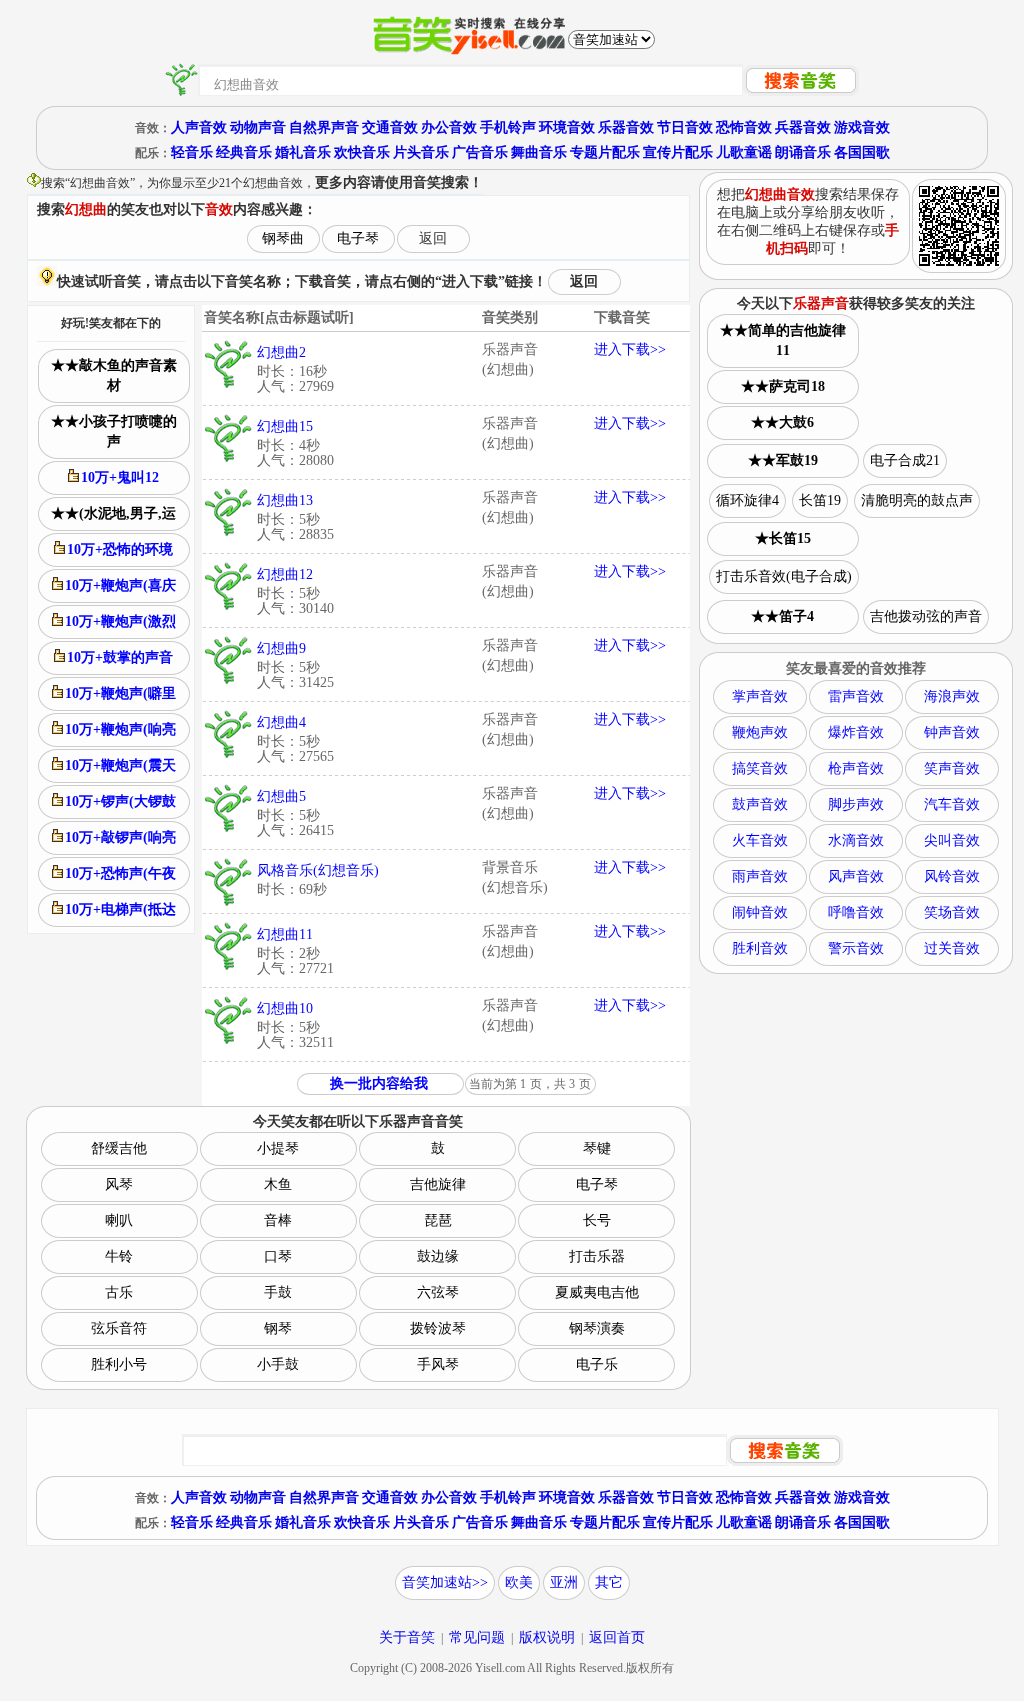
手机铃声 (508, 127)
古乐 (119, 1292)
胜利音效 (760, 948)
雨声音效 (760, 876)
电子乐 (597, 1364)
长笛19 (820, 500)
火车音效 (760, 840)
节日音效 (685, 127)
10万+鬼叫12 (120, 477)
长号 (597, 1220)
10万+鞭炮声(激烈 (120, 621)
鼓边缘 (438, 1256)
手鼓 (278, 1292)
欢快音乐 (362, 152)
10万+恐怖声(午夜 (120, 873)
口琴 (278, 1256)
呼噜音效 (856, 912)
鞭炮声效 (760, 732)
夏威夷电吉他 (597, 1292)
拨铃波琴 (438, 1328)
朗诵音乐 (803, 152)
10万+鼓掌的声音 (120, 657)
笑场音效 (952, 912)
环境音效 (567, 127)
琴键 (597, 1148)
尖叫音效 (952, 840)
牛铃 (119, 1256)
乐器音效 (626, 127)
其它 (609, 1582)
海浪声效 (952, 696)
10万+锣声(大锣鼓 (120, 801)
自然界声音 (324, 127)
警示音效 (856, 948)
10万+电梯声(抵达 (120, 909)
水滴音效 (856, 840)
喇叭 (119, 1220)
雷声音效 (856, 696)
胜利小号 (119, 1364)
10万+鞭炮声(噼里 (120, 693)
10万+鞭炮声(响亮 (120, 729)
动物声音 (258, 127)
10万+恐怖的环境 (120, 549)
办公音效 (449, 127)
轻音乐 (192, 152)
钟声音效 (952, 732)
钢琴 (278, 1328)
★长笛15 (783, 538)
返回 (433, 238)
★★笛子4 (782, 616)
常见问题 (477, 1637)
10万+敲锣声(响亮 (120, 837)
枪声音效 (856, 768)
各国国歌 (862, 152)
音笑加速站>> (445, 1582)
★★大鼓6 (782, 422)
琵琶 (438, 1220)
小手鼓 (278, 1364)
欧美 (519, 1582)
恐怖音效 (744, 127)
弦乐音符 (119, 1328)
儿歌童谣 (744, 152)
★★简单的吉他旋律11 (783, 340)
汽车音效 (952, 804)
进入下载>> (630, 349)
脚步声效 (856, 804)
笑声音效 (952, 768)
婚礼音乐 (303, 152)
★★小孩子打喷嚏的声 (114, 431)
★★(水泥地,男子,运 (113, 513)
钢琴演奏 (597, 1328)
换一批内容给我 (379, 1083)
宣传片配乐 (678, 152)
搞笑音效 (760, 768)
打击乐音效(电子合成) (784, 576)
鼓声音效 (760, 804)
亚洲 (564, 1582)
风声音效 (856, 876)
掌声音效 (760, 696)
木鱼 (278, 1184)
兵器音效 (803, 127)
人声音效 (199, 127)
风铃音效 (952, 876)
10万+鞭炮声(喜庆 (120, 585)
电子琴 (358, 238)
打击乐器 (597, 1256)
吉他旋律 (438, 1184)
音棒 (278, 1220)
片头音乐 (421, 152)
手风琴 (438, 1364)
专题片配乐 (605, 152)
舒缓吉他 (119, 1148)
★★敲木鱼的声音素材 (114, 375)
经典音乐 (244, 152)
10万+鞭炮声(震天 (120, 765)
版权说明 (547, 1637)
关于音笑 (407, 1637)
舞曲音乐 (539, 152)
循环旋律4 (747, 500)
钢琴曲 (283, 238)
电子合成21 (905, 460)
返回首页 (617, 1637)
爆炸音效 (856, 732)
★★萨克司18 (783, 386)
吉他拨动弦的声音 (926, 616)
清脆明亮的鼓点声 (917, 500)
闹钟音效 (760, 912)
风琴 (119, 1184)
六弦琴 (438, 1292)
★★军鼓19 (783, 460)
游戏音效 (862, 127)
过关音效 (952, 948)
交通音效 (390, 127)
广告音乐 (480, 152)
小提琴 (278, 1148)
